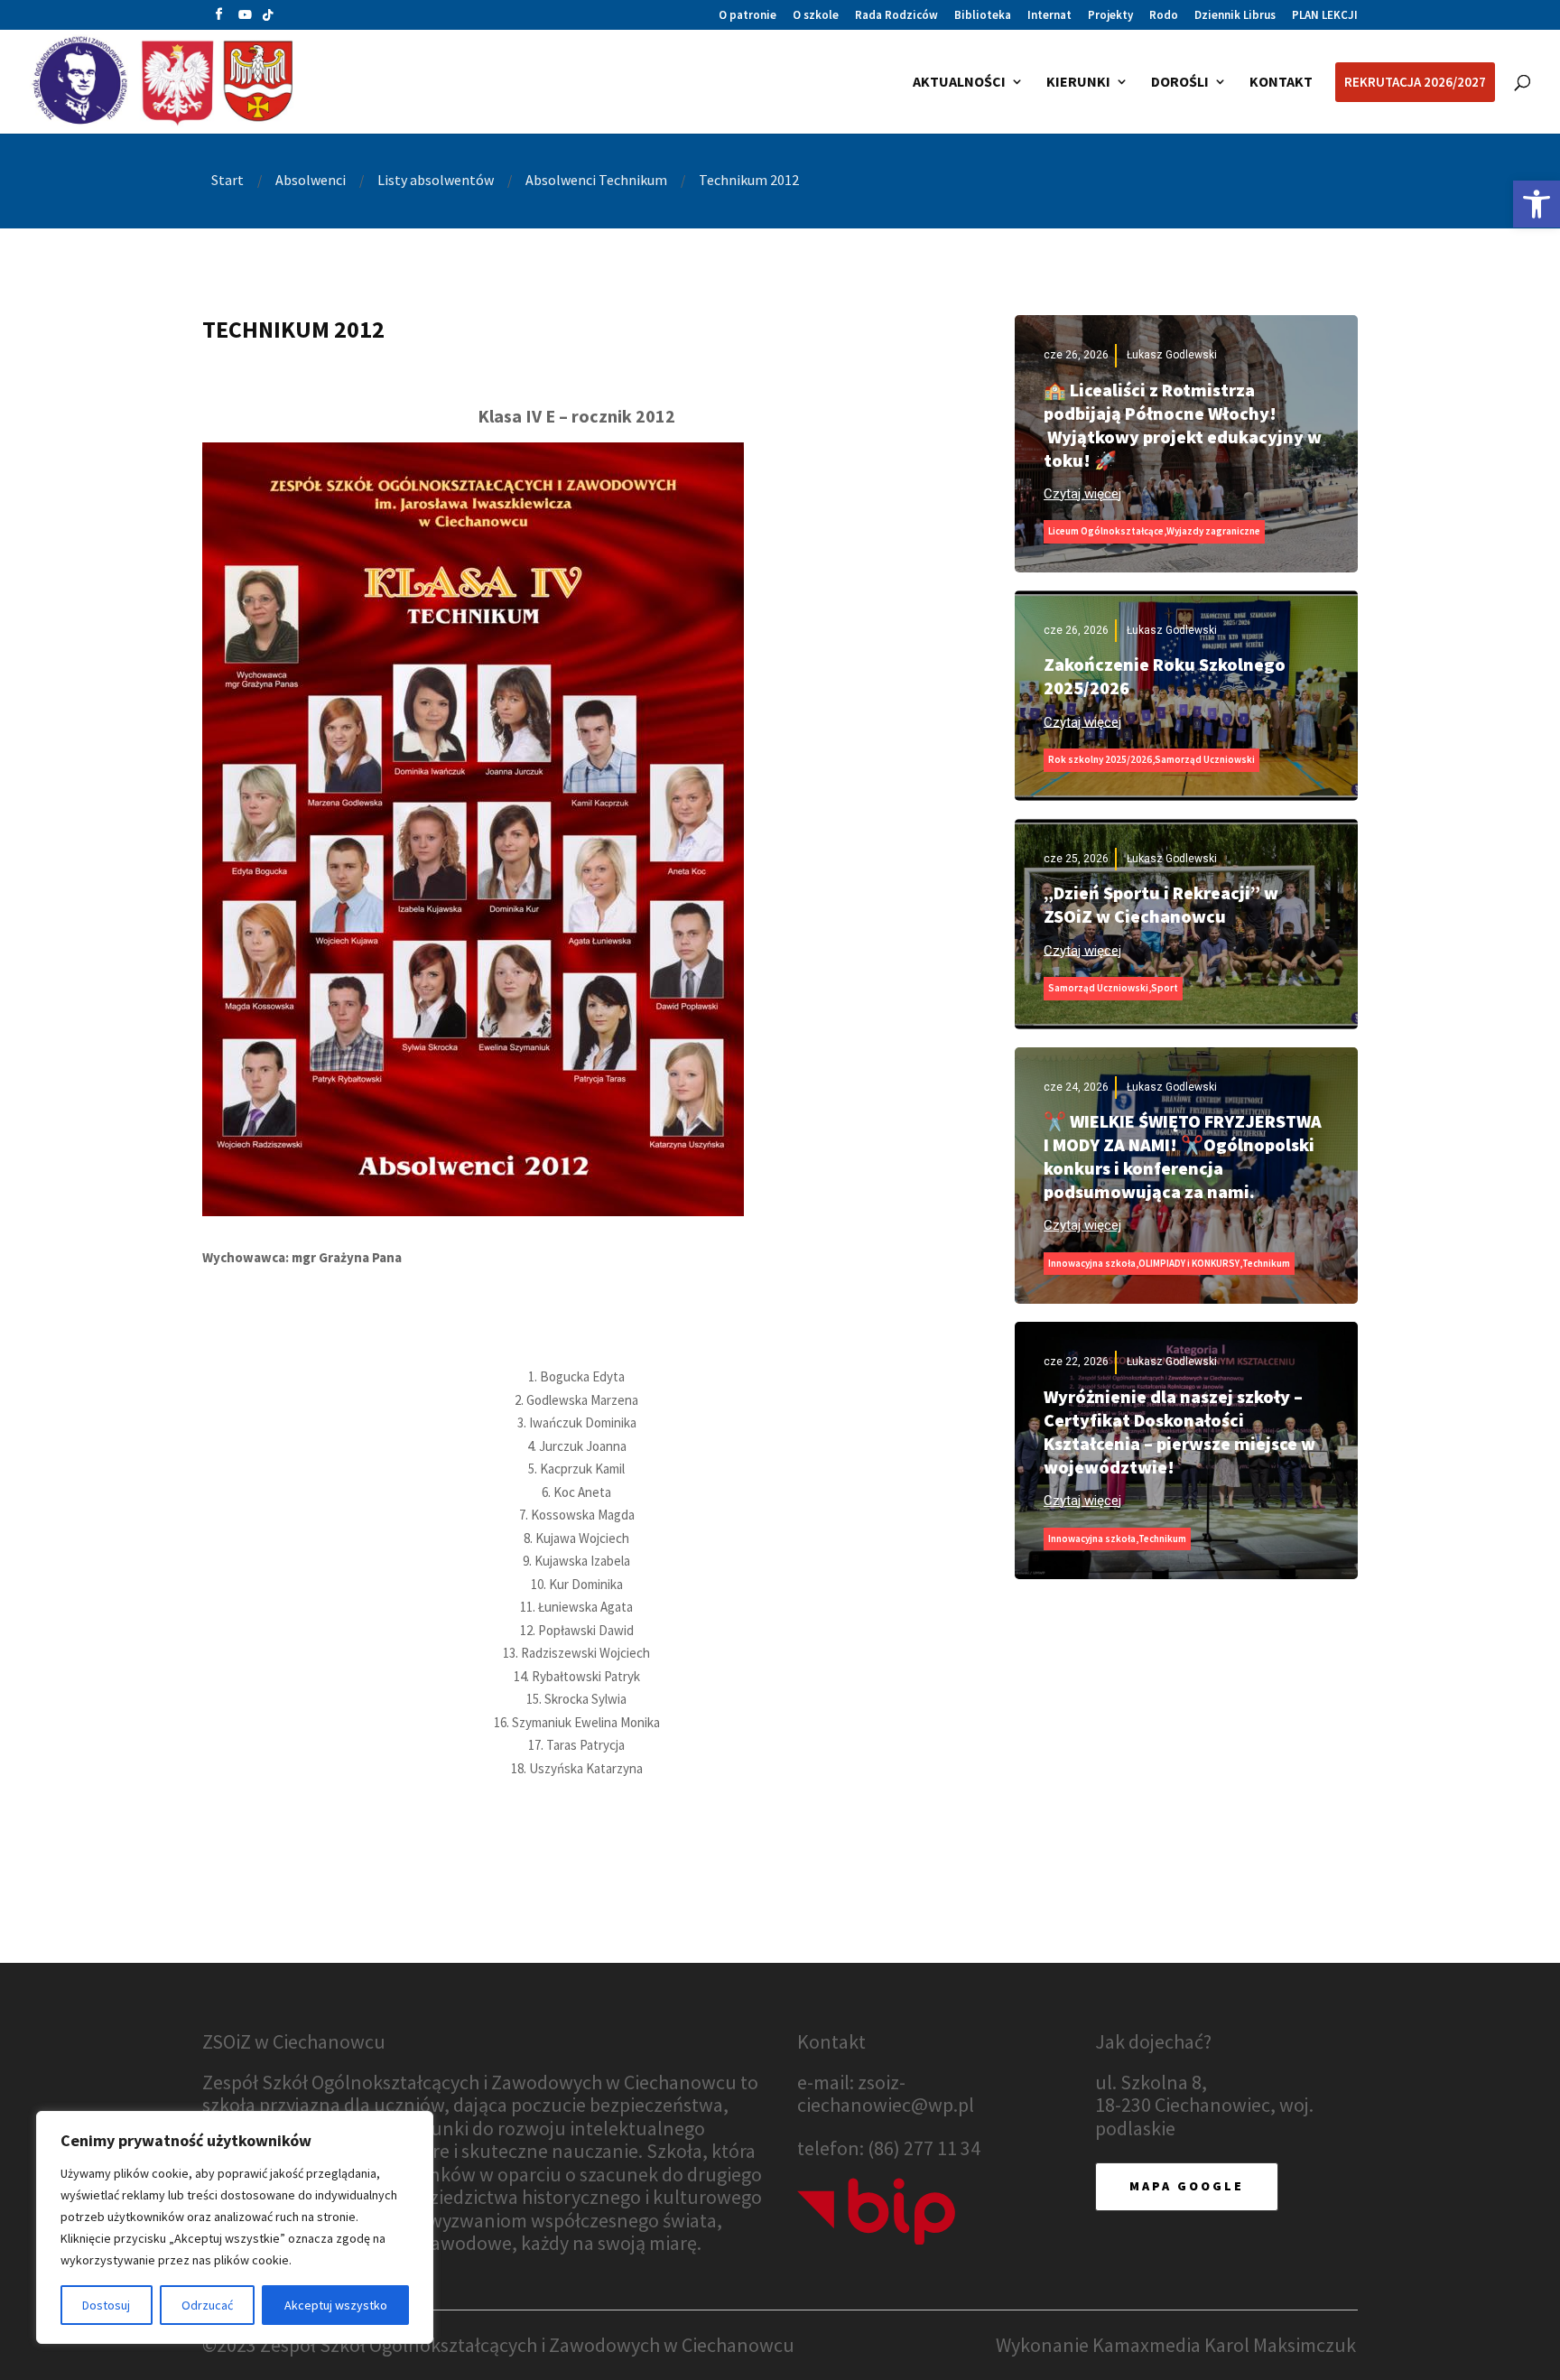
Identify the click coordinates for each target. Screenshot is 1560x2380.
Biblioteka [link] (983, 16)
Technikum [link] (1266, 1263)
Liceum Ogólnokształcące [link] (1106, 531)
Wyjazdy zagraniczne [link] (1213, 531)
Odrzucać (207, 2305)
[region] (235, 2227)
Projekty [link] (1110, 16)
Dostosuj (106, 2305)
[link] (1537, 204)
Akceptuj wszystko (336, 2305)
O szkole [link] (816, 16)
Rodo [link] (1164, 16)
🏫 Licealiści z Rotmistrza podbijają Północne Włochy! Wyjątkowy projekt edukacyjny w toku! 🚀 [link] (1183, 425)
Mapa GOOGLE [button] (1187, 2186)
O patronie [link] (747, 16)
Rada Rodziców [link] (896, 16)
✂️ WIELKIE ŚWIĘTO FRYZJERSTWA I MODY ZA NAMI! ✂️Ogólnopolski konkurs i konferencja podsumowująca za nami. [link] (1183, 1156)
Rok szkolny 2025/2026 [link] (1100, 759)
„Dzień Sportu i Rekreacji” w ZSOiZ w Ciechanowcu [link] (1161, 904)
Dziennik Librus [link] (1235, 16)
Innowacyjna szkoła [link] (1092, 1263)
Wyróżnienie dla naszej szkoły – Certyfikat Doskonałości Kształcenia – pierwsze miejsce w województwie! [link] (1179, 1432)
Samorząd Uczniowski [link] (1205, 759)
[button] (219, 19)
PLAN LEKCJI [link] (1325, 16)
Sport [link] (1165, 988)
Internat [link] (1049, 16)
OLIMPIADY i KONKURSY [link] (1189, 1263)
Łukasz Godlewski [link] (1172, 355)
